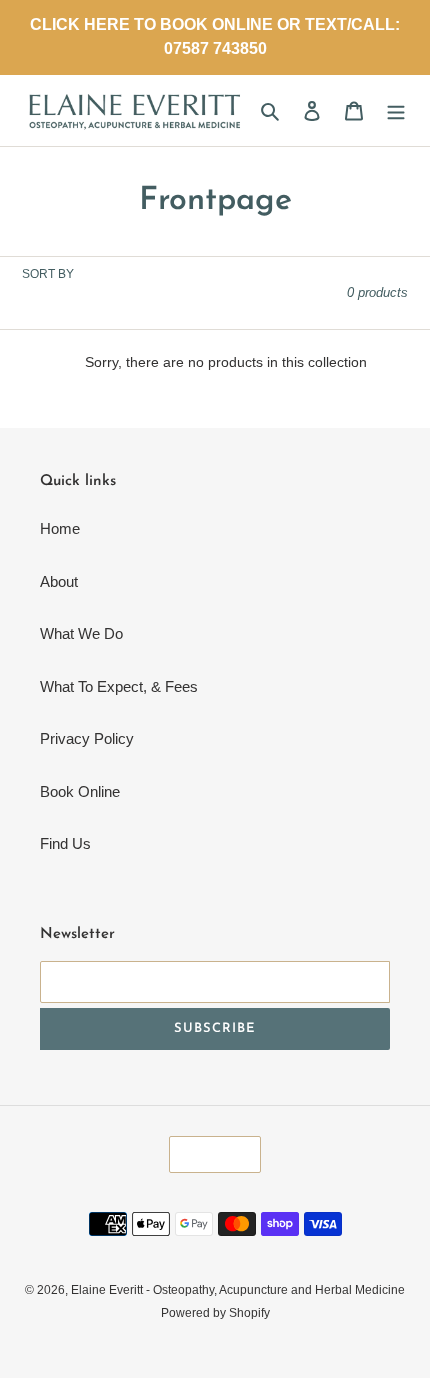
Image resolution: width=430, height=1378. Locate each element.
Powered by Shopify (215, 1313)
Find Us (65, 843)
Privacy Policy (87, 738)
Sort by (48, 274)
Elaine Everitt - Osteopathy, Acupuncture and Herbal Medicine (238, 1290)
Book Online (80, 791)
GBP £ (208, 1154)
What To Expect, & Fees (119, 686)
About (59, 581)
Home (60, 528)
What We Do (81, 633)
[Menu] (396, 110)
